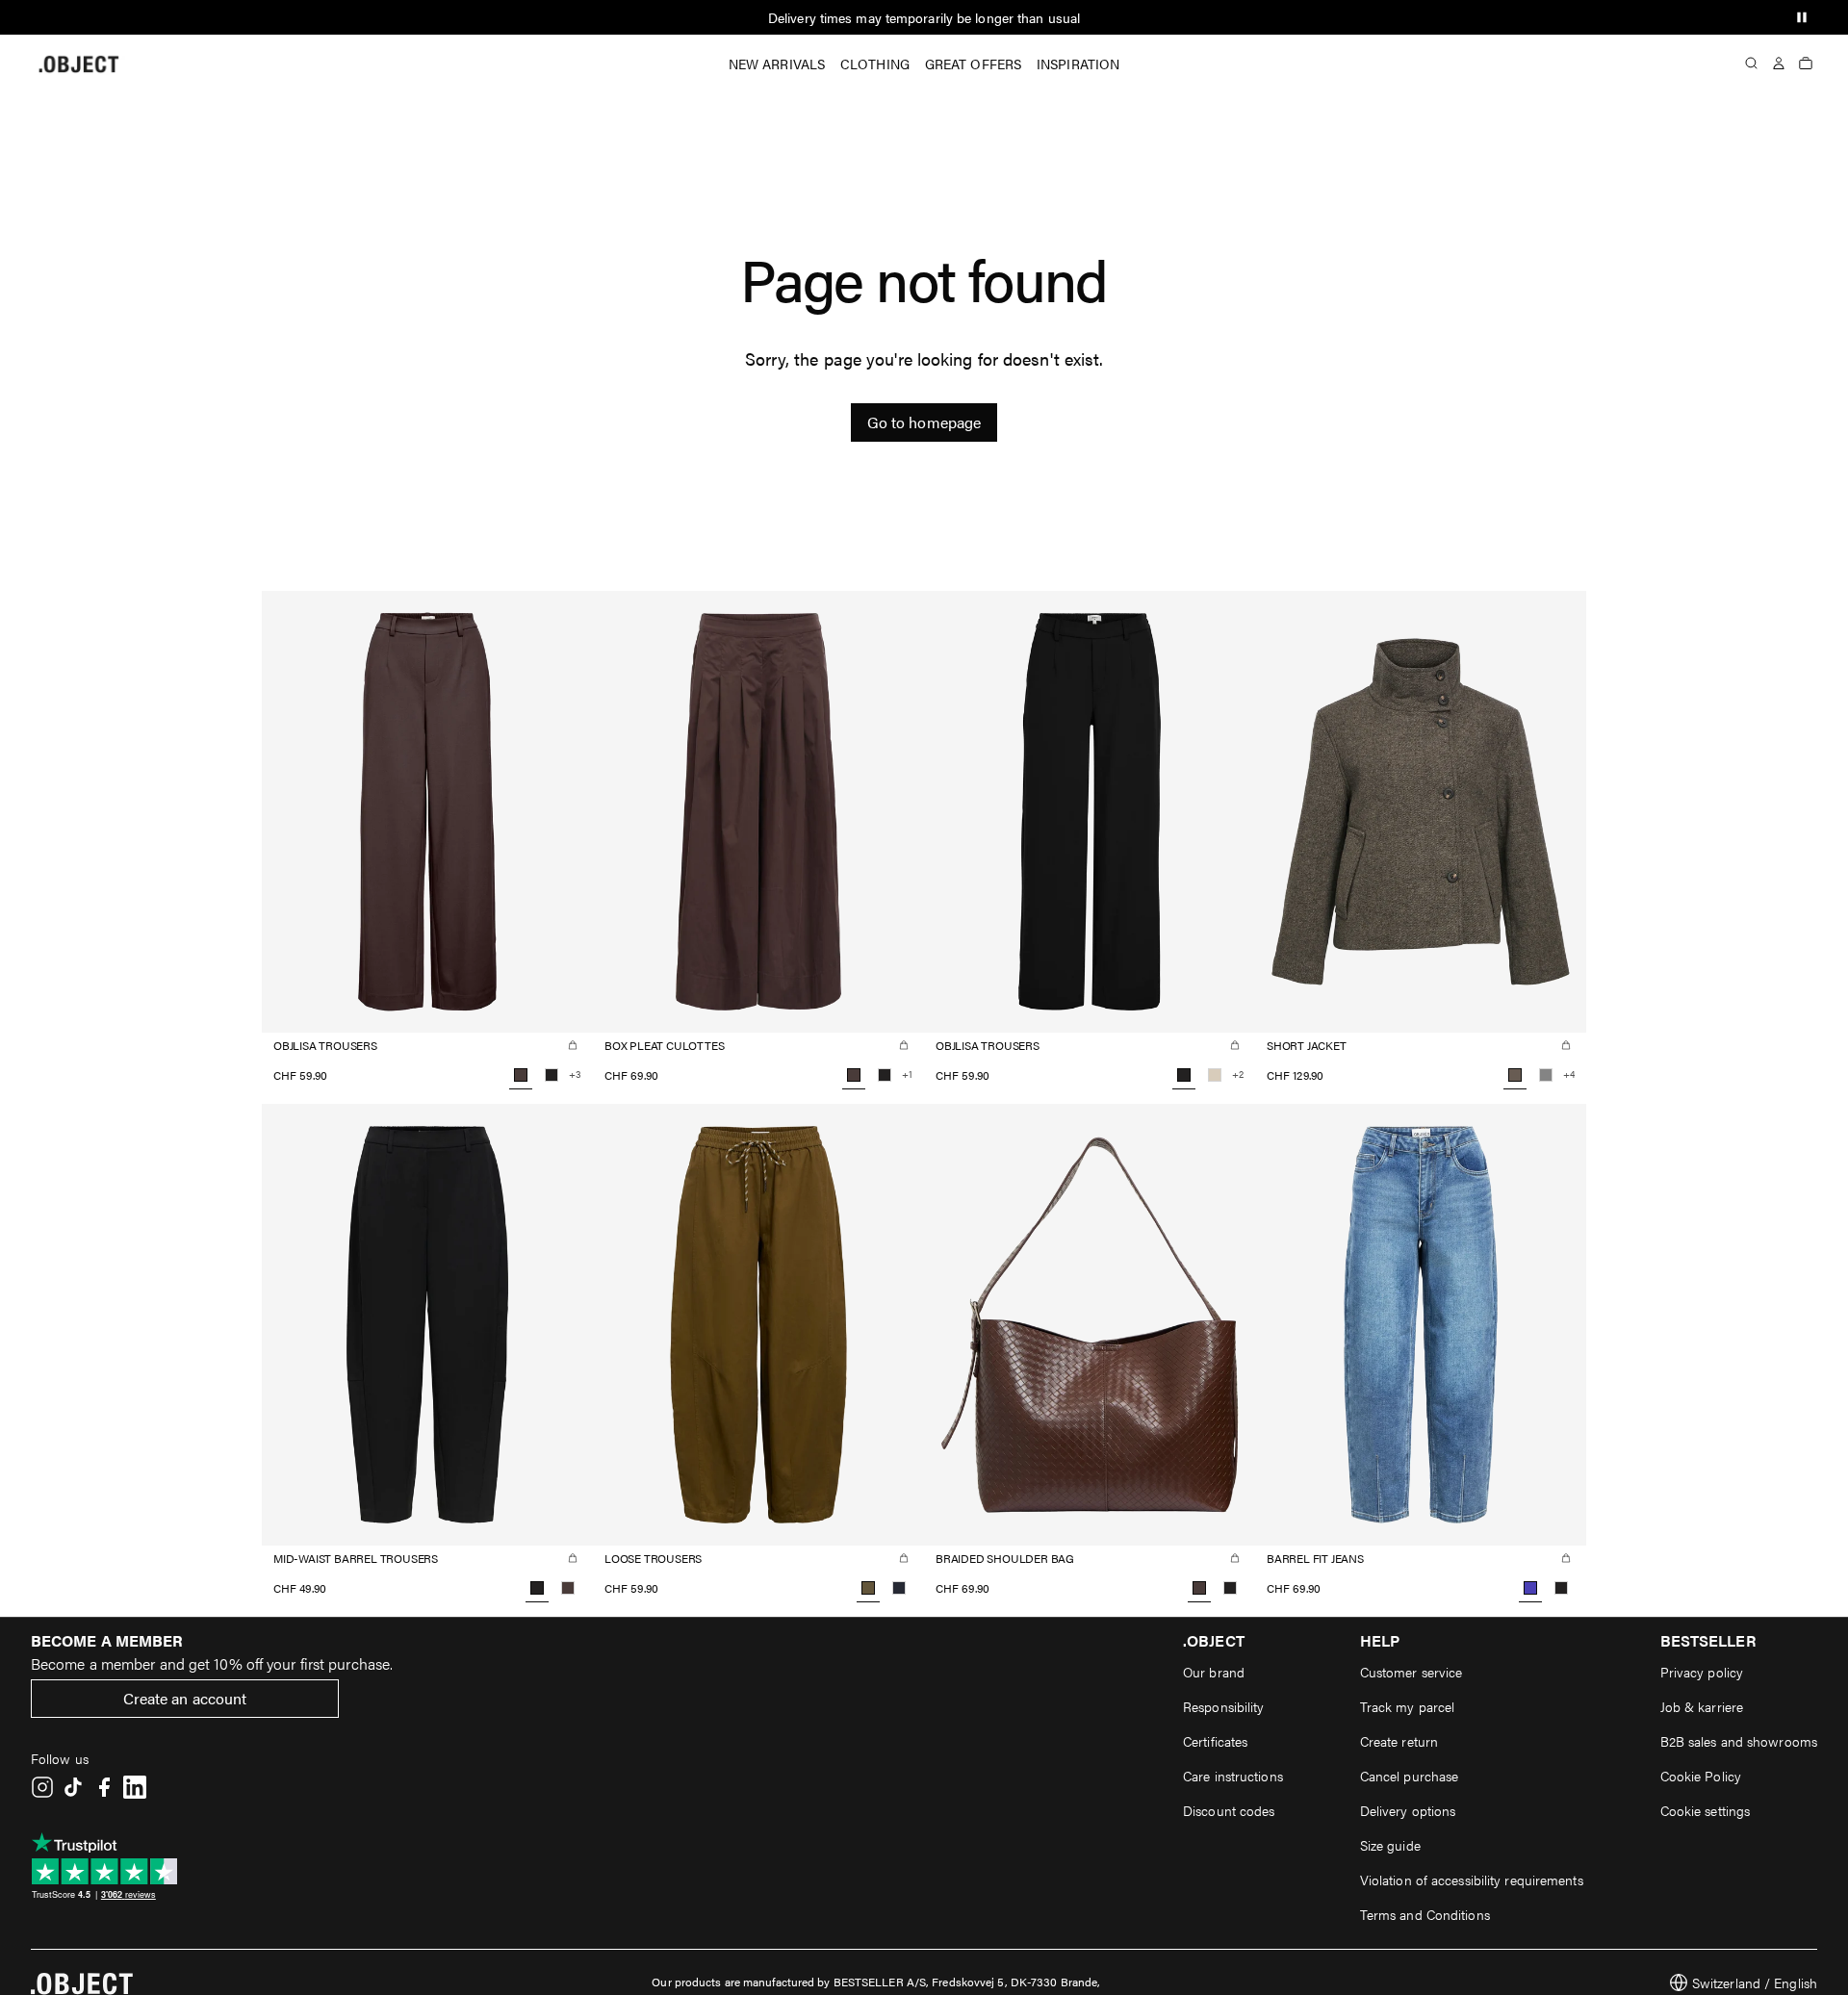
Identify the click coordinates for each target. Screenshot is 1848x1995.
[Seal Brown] (568, 1588)
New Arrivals (777, 64)
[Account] (1779, 64)
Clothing (875, 64)
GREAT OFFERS (973, 64)
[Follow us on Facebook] (104, 1787)
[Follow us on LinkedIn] (135, 1787)
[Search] (1752, 64)
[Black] (552, 1075)
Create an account (185, 1698)
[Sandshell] (1215, 1075)
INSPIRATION (1078, 64)
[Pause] (1802, 17)
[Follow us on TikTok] (73, 1787)
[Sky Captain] (899, 1588)
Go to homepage (924, 422)
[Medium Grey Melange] (1546, 1075)
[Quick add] (573, 1045)
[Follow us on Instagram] (42, 1787)
